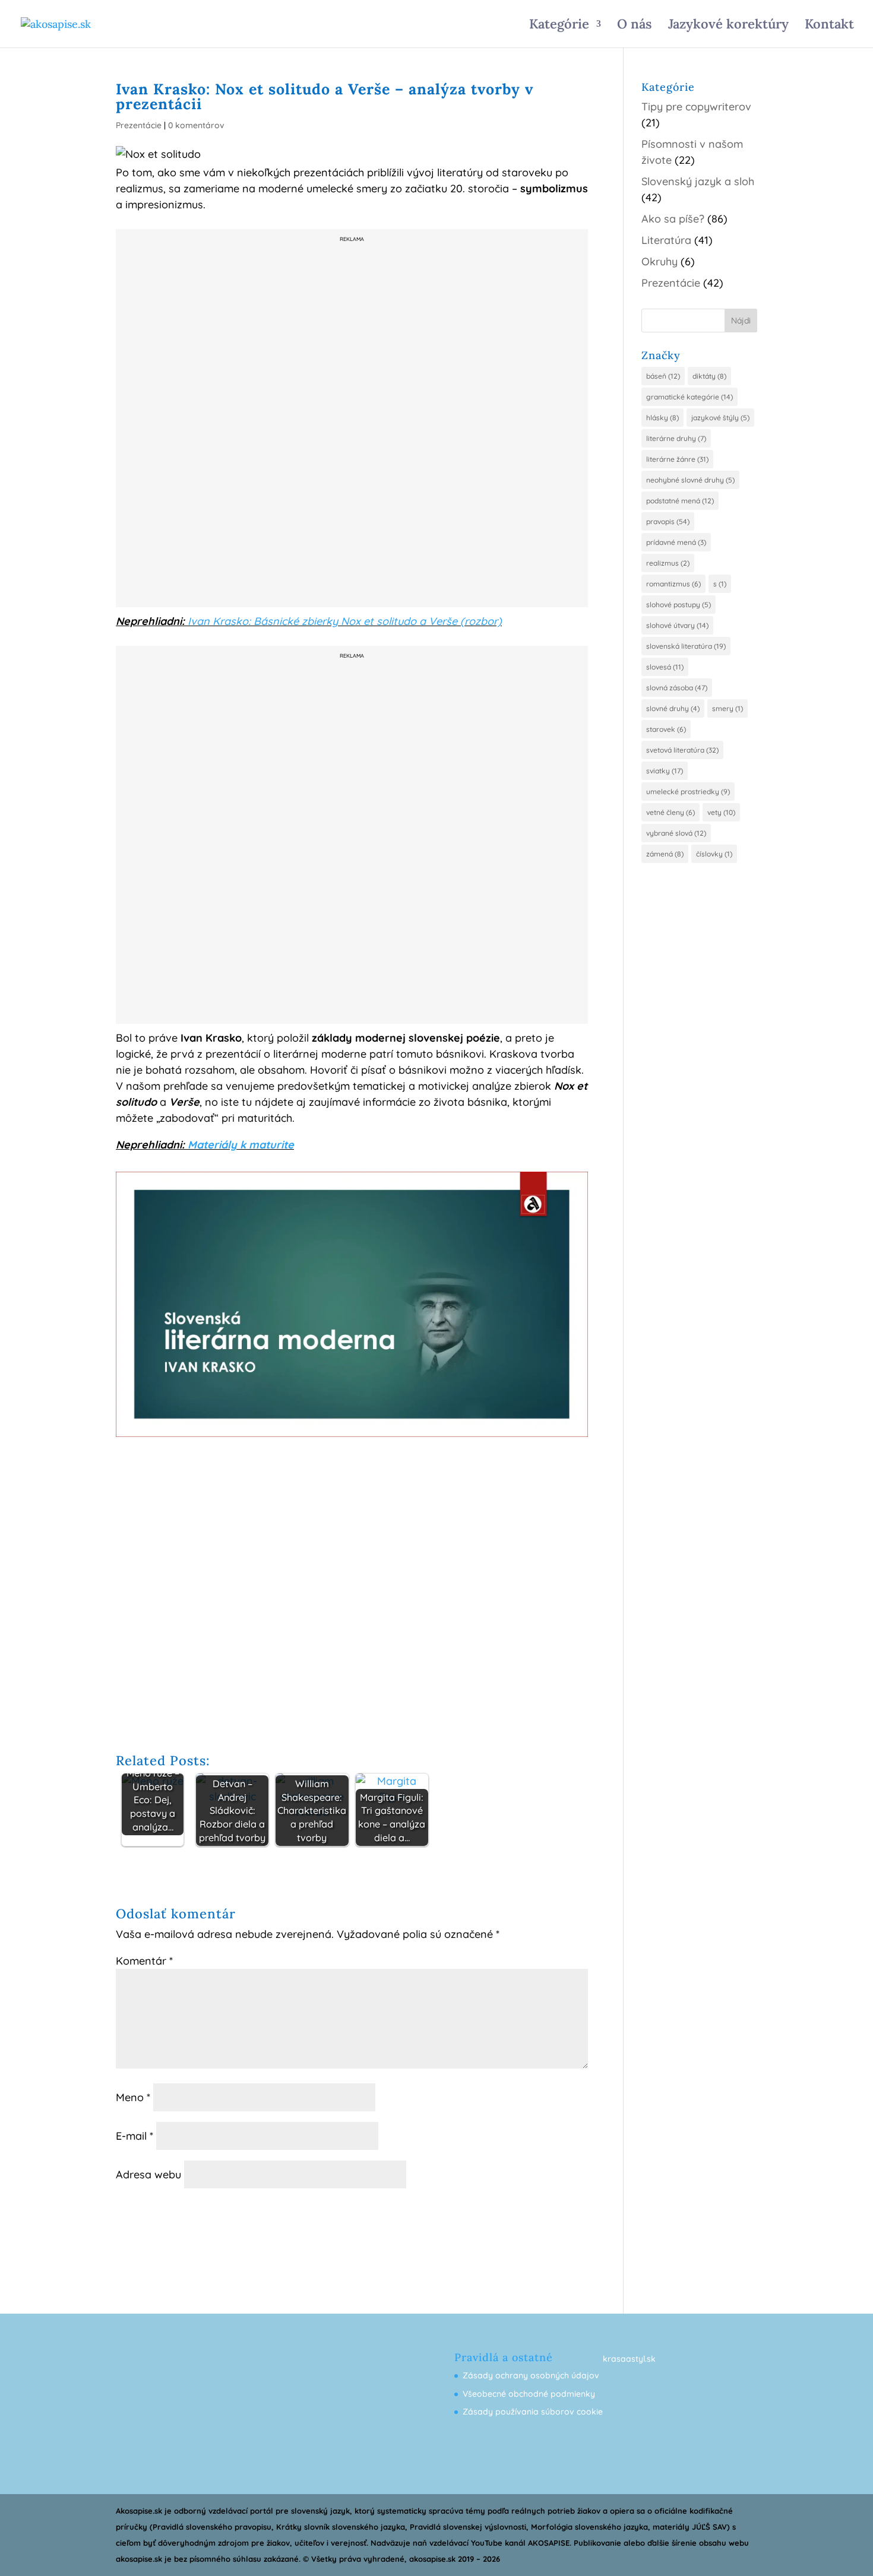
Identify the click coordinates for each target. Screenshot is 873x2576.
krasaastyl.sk (629, 2359)
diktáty (709, 376)
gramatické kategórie (689, 397)
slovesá (665, 667)
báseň (663, 376)
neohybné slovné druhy (690, 480)
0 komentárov (196, 125)
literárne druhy (676, 438)
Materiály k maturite (241, 1145)
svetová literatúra (682, 750)
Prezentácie (139, 125)
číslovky (714, 854)
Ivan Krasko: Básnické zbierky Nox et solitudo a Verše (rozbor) (345, 621)
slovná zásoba (677, 688)
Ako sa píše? (673, 219)
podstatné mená (680, 501)
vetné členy (670, 812)
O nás (635, 26)
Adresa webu (148, 2174)
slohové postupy (679, 605)
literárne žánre (677, 459)
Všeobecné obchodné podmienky (529, 2394)
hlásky (662, 418)
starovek (666, 729)
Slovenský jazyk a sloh (698, 181)
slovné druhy (673, 708)
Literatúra (666, 240)
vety (721, 812)
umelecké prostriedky (688, 791)
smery (727, 708)
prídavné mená (676, 542)
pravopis (668, 521)
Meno (133, 2097)
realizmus (668, 563)
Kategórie (559, 26)
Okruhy (660, 261)
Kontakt (829, 26)
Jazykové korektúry (728, 26)
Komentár (144, 1961)
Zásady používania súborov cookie (533, 2412)
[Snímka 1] (352, 1437)
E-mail (135, 2136)
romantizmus (673, 584)
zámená (665, 854)
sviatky (665, 771)
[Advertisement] (352, 425)
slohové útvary (677, 625)
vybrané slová (676, 833)
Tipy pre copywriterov (696, 107)
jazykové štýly (720, 418)
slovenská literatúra (686, 646)
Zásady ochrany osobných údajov (531, 2375)
